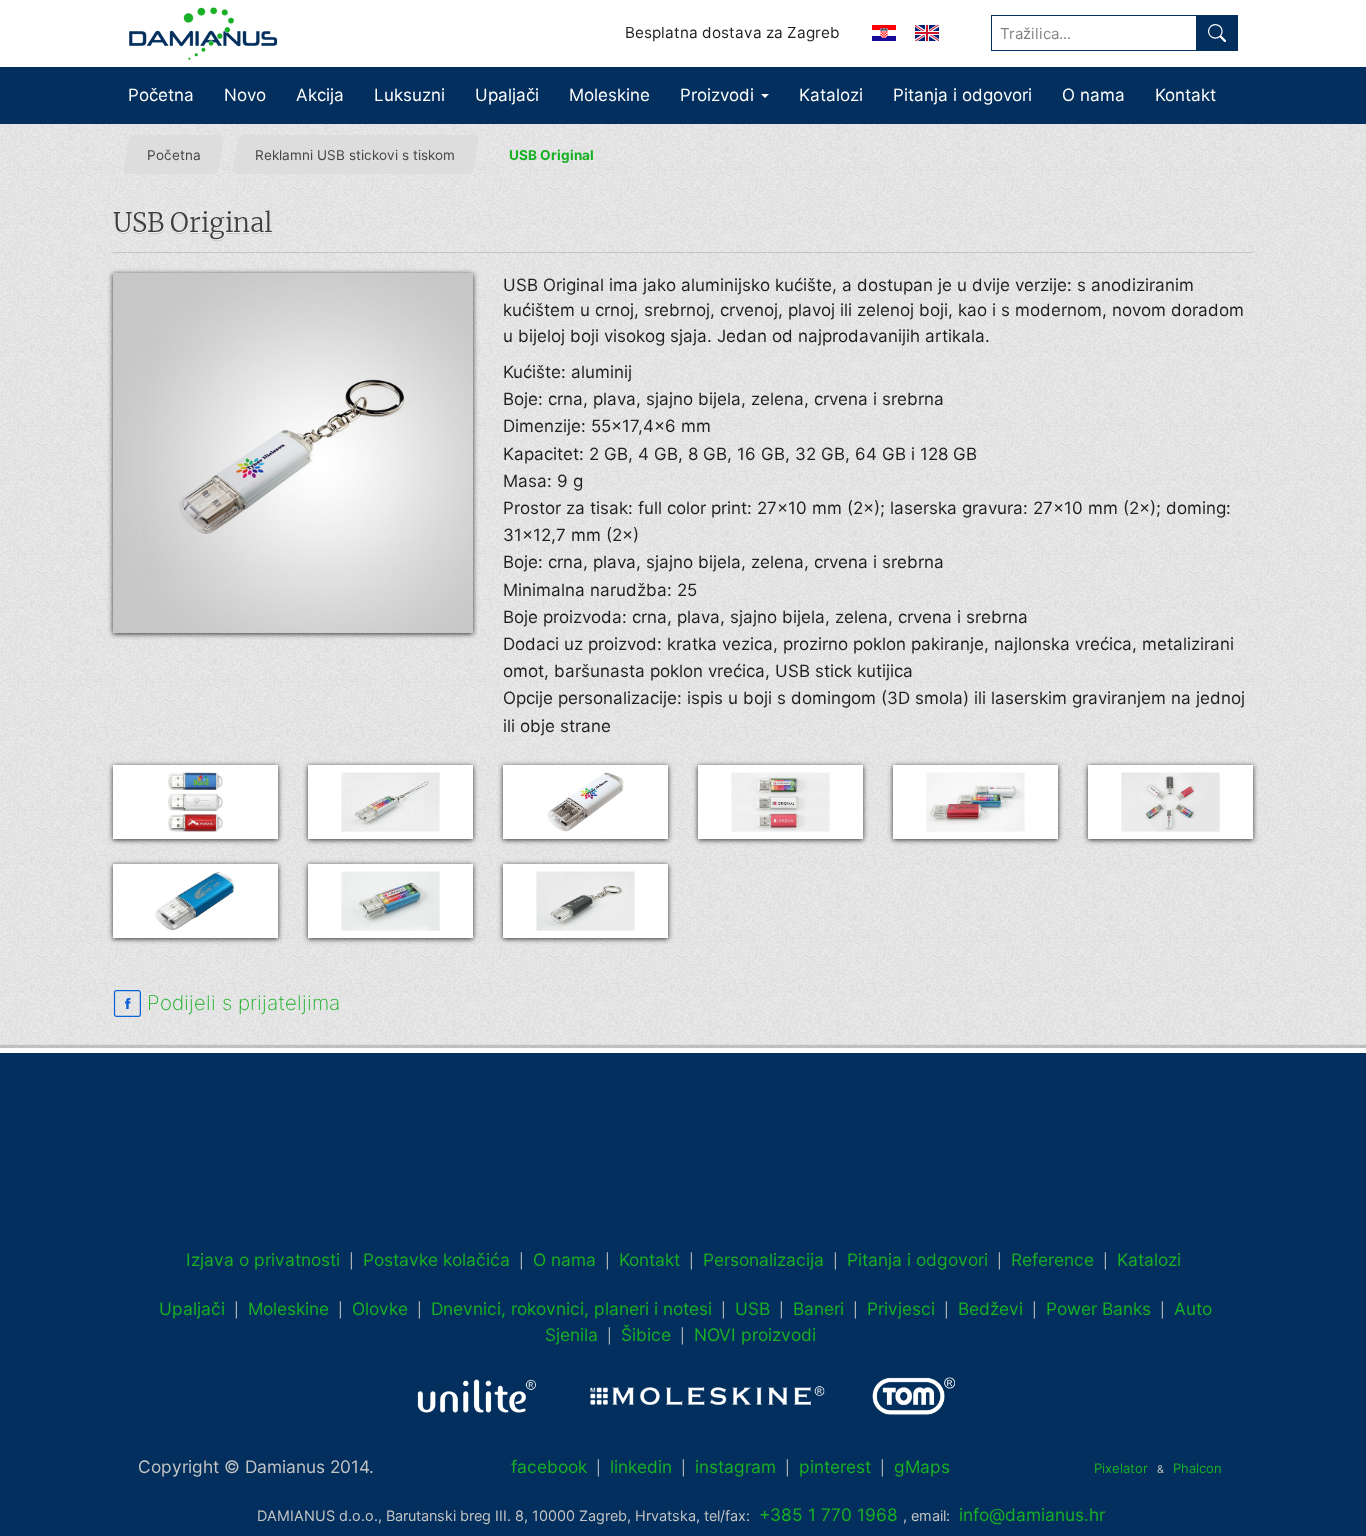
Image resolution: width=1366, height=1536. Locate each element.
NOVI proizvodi (755, 1334)
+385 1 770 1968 (828, 1514)
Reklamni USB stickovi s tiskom (355, 155)
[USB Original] (293, 453)
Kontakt (1185, 95)
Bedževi (990, 1308)
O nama (1093, 95)
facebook (549, 1466)
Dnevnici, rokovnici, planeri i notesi (571, 1308)
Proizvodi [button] (719, 95)
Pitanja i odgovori (962, 95)
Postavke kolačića (436, 1259)
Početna (161, 95)
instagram (735, 1466)
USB (752, 1308)
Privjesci (901, 1308)
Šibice (646, 1334)
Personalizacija (763, 1259)
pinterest (835, 1466)
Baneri (818, 1308)
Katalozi (831, 95)
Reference (1052, 1259)
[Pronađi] (1217, 33)
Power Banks (1098, 1308)
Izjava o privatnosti (263, 1259)
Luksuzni (409, 95)
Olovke (380, 1308)
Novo (245, 95)
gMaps (922, 1466)
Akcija (320, 95)
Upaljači (507, 95)
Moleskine (609, 95)
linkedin (641, 1466)
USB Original (551, 155)
